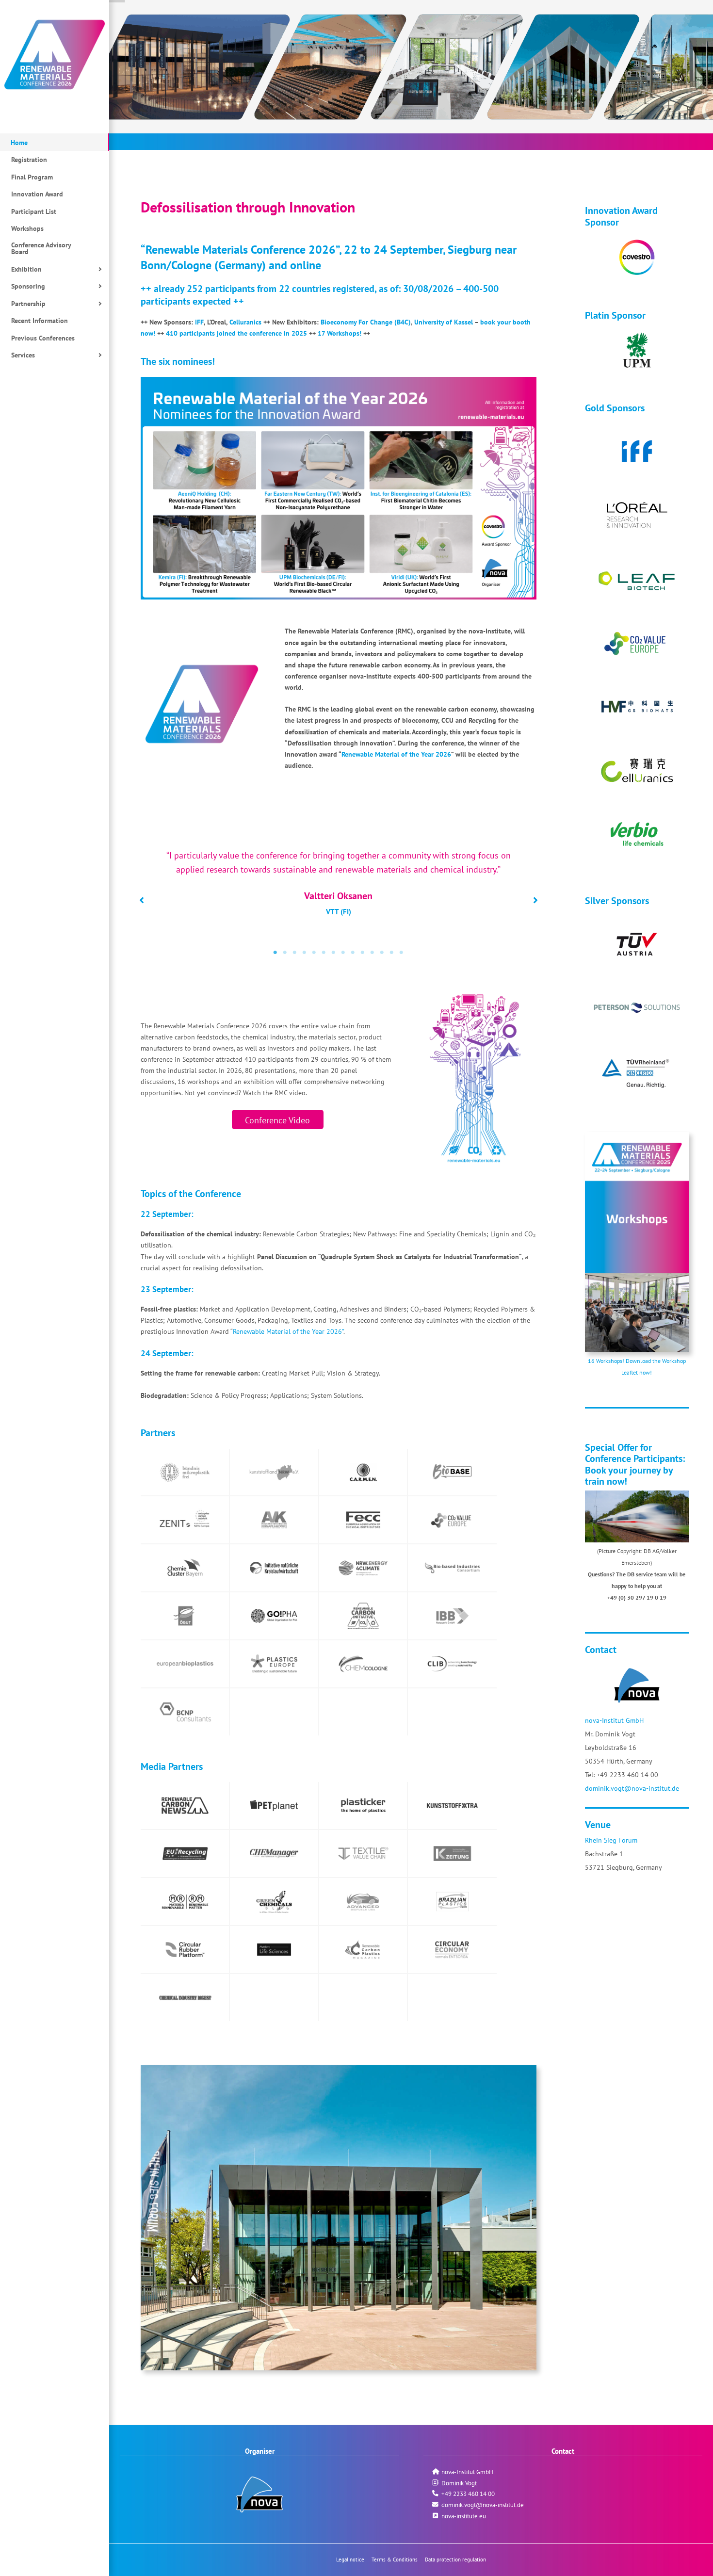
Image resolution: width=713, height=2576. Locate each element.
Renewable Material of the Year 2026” (288, 1331)
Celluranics (245, 322)
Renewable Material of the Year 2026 (396, 754)
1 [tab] (275, 953)
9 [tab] (353, 953)
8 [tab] (343, 953)
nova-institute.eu (464, 2516)
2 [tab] (285, 953)
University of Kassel (444, 322)
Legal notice (350, 2560)
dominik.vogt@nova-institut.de (632, 1788)
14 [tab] (402, 953)
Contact (601, 1649)
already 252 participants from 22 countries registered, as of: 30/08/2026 (305, 288)
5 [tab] (314, 953)
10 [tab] (363, 953)
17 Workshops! (340, 333)
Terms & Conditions (395, 2560)
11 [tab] (373, 953)
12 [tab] (382, 953)
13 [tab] (392, 953)
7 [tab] (334, 953)
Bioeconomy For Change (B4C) (366, 322)
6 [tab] (324, 953)
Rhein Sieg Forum (611, 1840)
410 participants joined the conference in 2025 (236, 333)
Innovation (608, 210)
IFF (199, 322)
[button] (142, 900)
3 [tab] (295, 953)
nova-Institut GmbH (614, 1720)
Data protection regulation (455, 2560)
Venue (598, 1824)
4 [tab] (305, 953)
